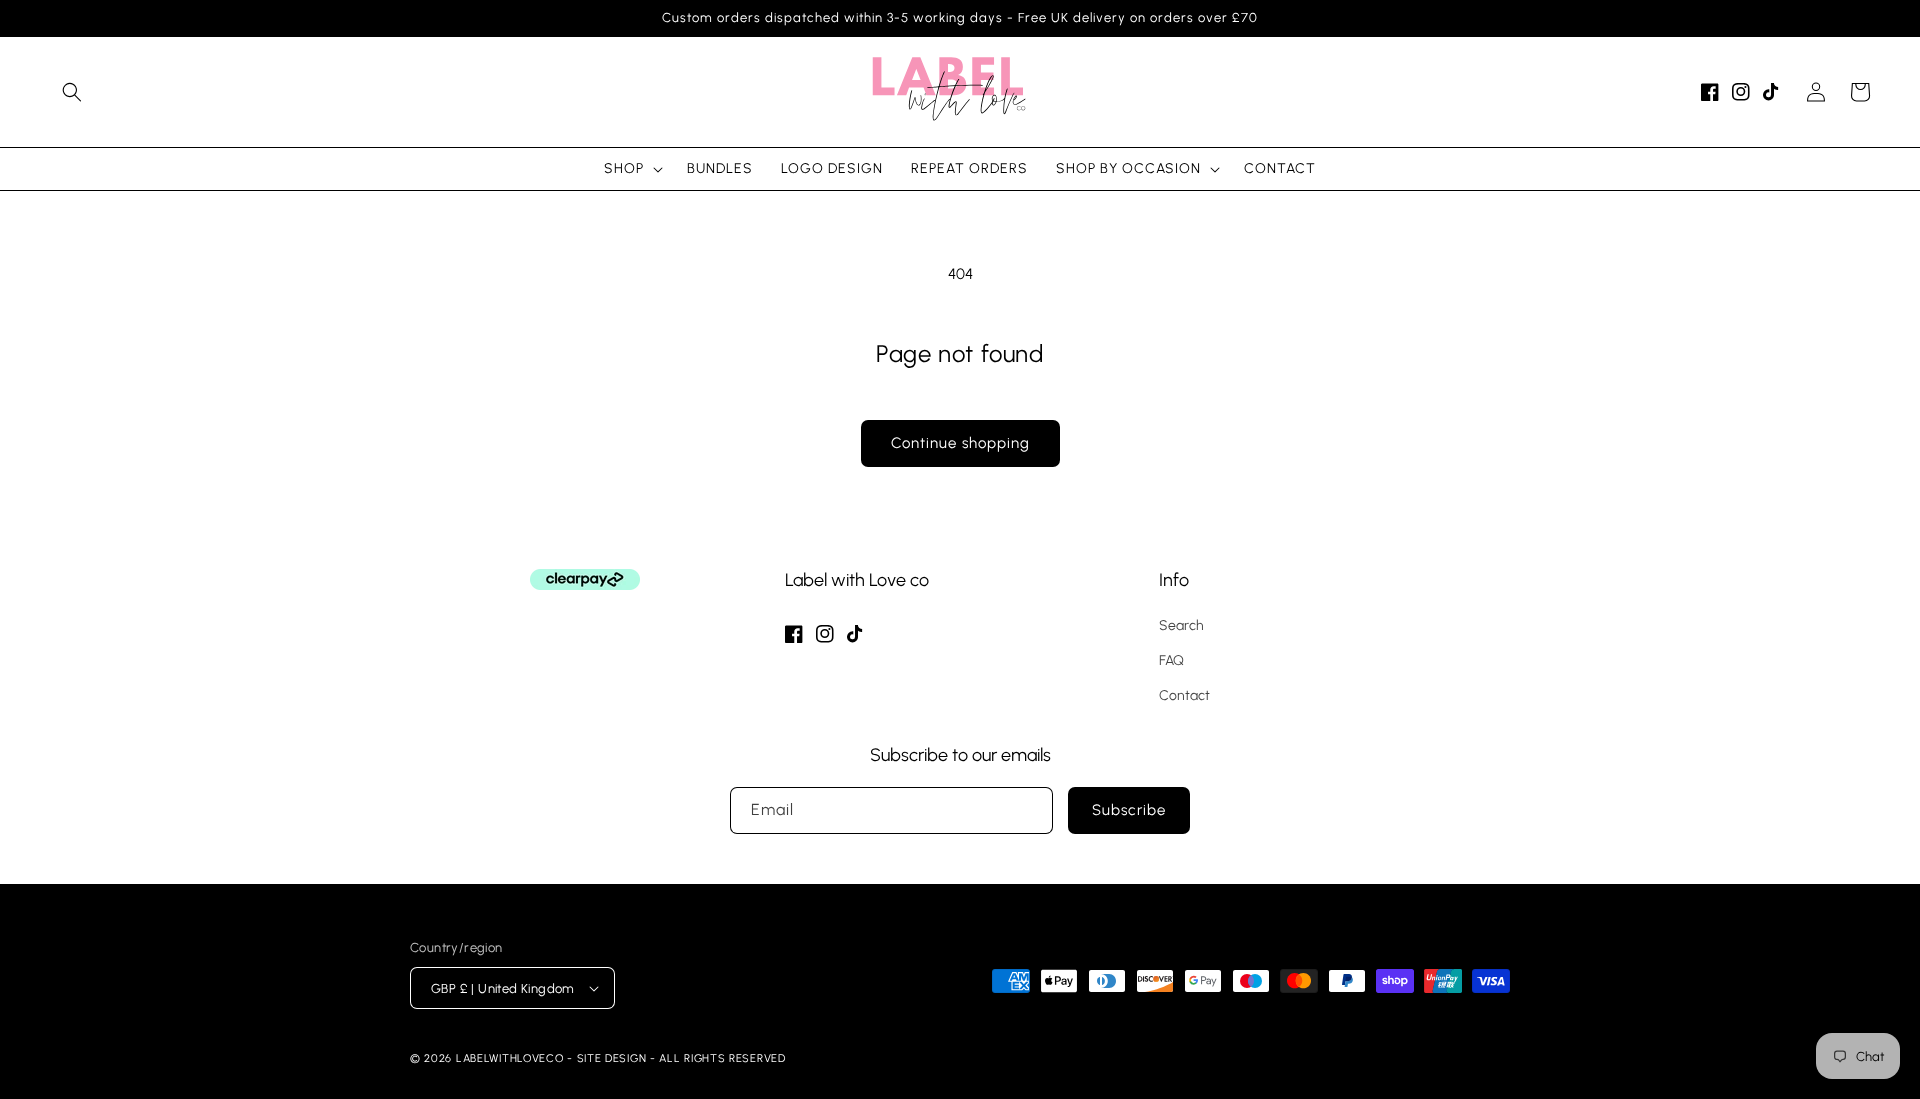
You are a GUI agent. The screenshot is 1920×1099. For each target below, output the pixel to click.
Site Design (612, 1058)
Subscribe (1129, 810)
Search (1181, 625)
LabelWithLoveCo (510, 1058)
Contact (1184, 695)
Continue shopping (960, 443)
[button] (72, 92)
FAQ (1171, 660)
